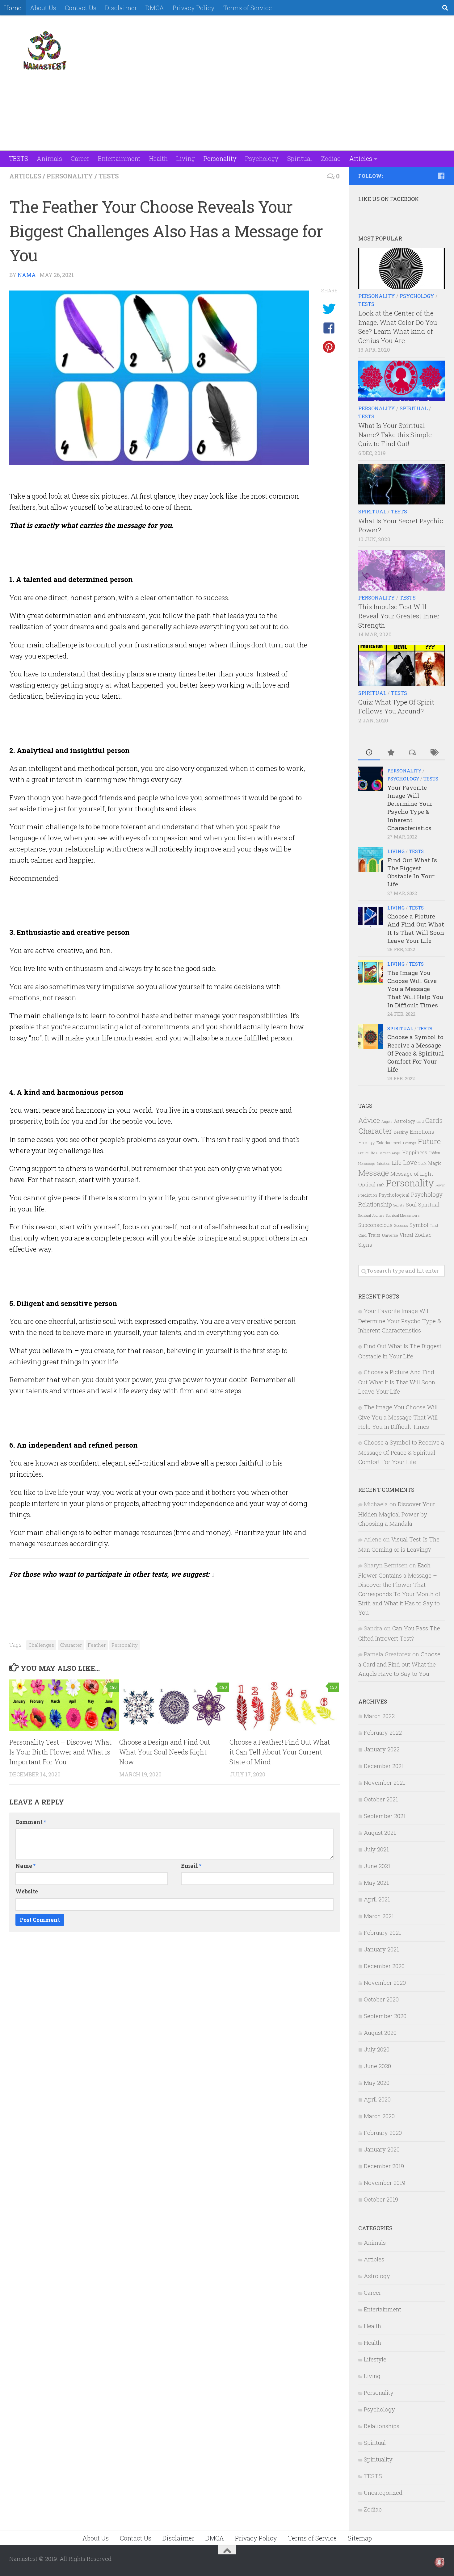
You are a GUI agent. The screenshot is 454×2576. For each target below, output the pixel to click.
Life (397, 1163)
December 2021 (384, 1766)
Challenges (41, 1645)
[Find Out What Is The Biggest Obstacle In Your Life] (371, 859)
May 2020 (377, 2083)
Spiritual (300, 158)
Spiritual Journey (371, 1215)
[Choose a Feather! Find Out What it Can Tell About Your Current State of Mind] (284, 1705)
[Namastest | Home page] (45, 50)
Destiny (401, 1132)
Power (440, 1185)
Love (410, 1162)
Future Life (367, 1153)
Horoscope (367, 1163)
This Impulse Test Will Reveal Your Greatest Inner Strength (399, 616)
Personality (220, 158)
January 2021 (381, 1949)
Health (158, 158)
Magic (435, 1163)
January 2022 (382, 1749)
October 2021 (381, 1799)
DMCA (155, 8)
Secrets (399, 1205)
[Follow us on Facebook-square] (441, 176)
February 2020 (383, 2133)
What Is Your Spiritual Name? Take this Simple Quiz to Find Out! (395, 435)
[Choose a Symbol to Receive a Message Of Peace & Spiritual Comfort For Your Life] (371, 1037)
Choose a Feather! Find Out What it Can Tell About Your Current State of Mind (280, 1752)
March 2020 (379, 2116)
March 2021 (379, 1916)
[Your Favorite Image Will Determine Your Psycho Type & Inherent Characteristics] (371, 779)
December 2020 (384, 1966)
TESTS (19, 158)
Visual (406, 1235)
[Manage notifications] (439, 2562)
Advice (369, 1120)
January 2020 (382, 2149)
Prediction (368, 1195)
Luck (422, 1163)
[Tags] (434, 753)
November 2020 (385, 1982)
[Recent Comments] (412, 753)
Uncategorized (383, 2492)
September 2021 (385, 1816)
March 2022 (379, 1716)
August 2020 (380, 2032)
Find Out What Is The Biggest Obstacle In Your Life (412, 872)
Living (186, 158)
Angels (387, 1121)
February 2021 (383, 1932)
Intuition (384, 1163)
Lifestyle (375, 2359)
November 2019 (385, 2183)
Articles (361, 158)
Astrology (405, 1121)
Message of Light (412, 1174)
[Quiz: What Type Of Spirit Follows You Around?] (401, 665)
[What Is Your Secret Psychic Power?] (401, 484)
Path (381, 1185)
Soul (411, 1204)
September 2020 (385, 2016)
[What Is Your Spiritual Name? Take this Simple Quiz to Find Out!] (401, 381)
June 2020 (377, 2066)
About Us (43, 8)
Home (13, 8)
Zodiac (331, 158)
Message (374, 1173)
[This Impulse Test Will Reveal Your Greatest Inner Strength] (401, 570)
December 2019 (384, 2166)
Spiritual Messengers (403, 1215)
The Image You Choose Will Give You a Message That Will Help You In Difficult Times (415, 989)
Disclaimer (121, 8)
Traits (374, 1235)
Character (71, 1645)
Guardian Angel (389, 1153)
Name (25, 1866)
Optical (367, 1184)
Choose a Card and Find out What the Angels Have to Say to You (399, 1664)
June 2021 (377, 1866)
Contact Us (81, 8)
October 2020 (381, 1999)
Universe (390, 1235)
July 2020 (377, 2049)
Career (80, 158)
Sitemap (360, 2538)
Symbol (419, 1225)
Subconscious (375, 1225)
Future (429, 1141)
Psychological (394, 1195)
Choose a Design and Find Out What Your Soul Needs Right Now (165, 1752)
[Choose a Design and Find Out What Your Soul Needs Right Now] (174, 1705)
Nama (27, 275)
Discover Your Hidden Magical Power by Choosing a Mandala (397, 1514)
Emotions (422, 1132)
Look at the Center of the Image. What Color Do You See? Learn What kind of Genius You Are (398, 327)
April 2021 (377, 1899)
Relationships (382, 2426)
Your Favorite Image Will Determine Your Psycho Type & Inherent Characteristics (410, 808)
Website (27, 1891)
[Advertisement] (332, 39)
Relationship (375, 1204)
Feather (97, 1645)
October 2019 (381, 2199)
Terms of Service (248, 8)
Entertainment (119, 158)
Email (191, 1866)
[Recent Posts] (369, 753)
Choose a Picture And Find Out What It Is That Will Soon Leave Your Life (416, 928)
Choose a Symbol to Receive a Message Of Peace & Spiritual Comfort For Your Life (416, 1053)
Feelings (410, 1143)
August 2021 (380, 1832)
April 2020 (377, 2099)
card (420, 1121)
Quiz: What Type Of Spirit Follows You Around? (396, 707)
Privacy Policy (194, 8)
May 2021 (376, 1882)
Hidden (434, 1153)
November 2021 (385, 1782)
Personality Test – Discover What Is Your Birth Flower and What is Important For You (60, 1752)
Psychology (262, 158)
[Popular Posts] (391, 753)
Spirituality (378, 2459)
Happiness (415, 1152)
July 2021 (376, 1849)
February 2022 (383, 1732)
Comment (31, 1822)
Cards (434, 1120)
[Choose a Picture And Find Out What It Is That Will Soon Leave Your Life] (371, 916)
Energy (367, 1142)
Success (401, 1225)
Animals (49, 158)
